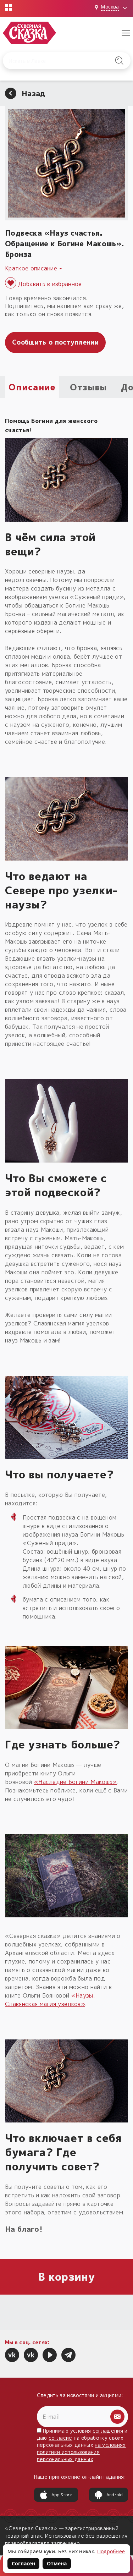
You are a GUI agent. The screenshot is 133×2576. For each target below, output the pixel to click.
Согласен (23, 2563)
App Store (62, 2495)
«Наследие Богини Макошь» (76, 1782)
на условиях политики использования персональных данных (81, 2452)
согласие (60, 2438)
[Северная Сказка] (12, 2355)
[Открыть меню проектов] (9, 7)
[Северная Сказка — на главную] (29, 33)
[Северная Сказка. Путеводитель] (31, 2355)
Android (115, 2495)
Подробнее (111, 2551)
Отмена (57, 2563)
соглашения (108, 2431)
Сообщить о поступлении (55, 342)
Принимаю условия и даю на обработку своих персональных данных (82, 2445)
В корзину (66, 2277)
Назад (34, 93)
